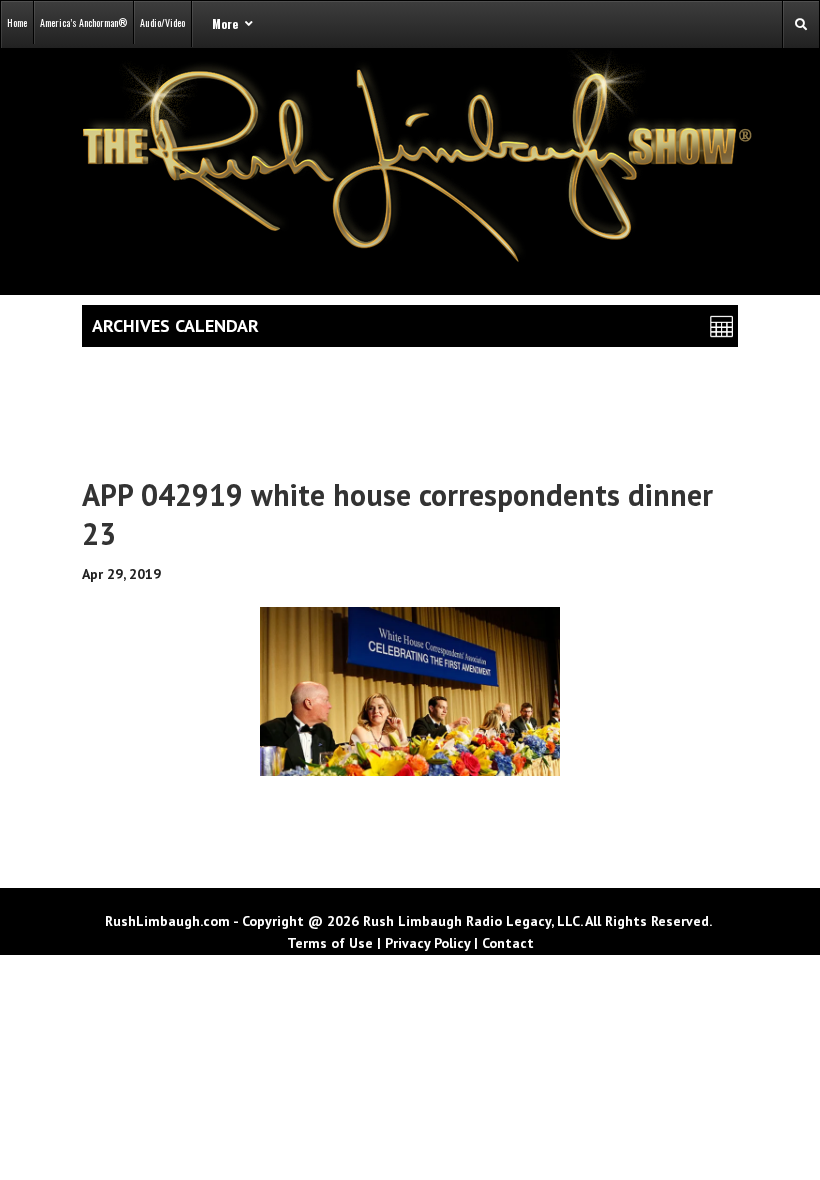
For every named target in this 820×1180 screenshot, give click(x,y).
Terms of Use (330, 943)
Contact (508, 943)
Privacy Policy (427, 943)
